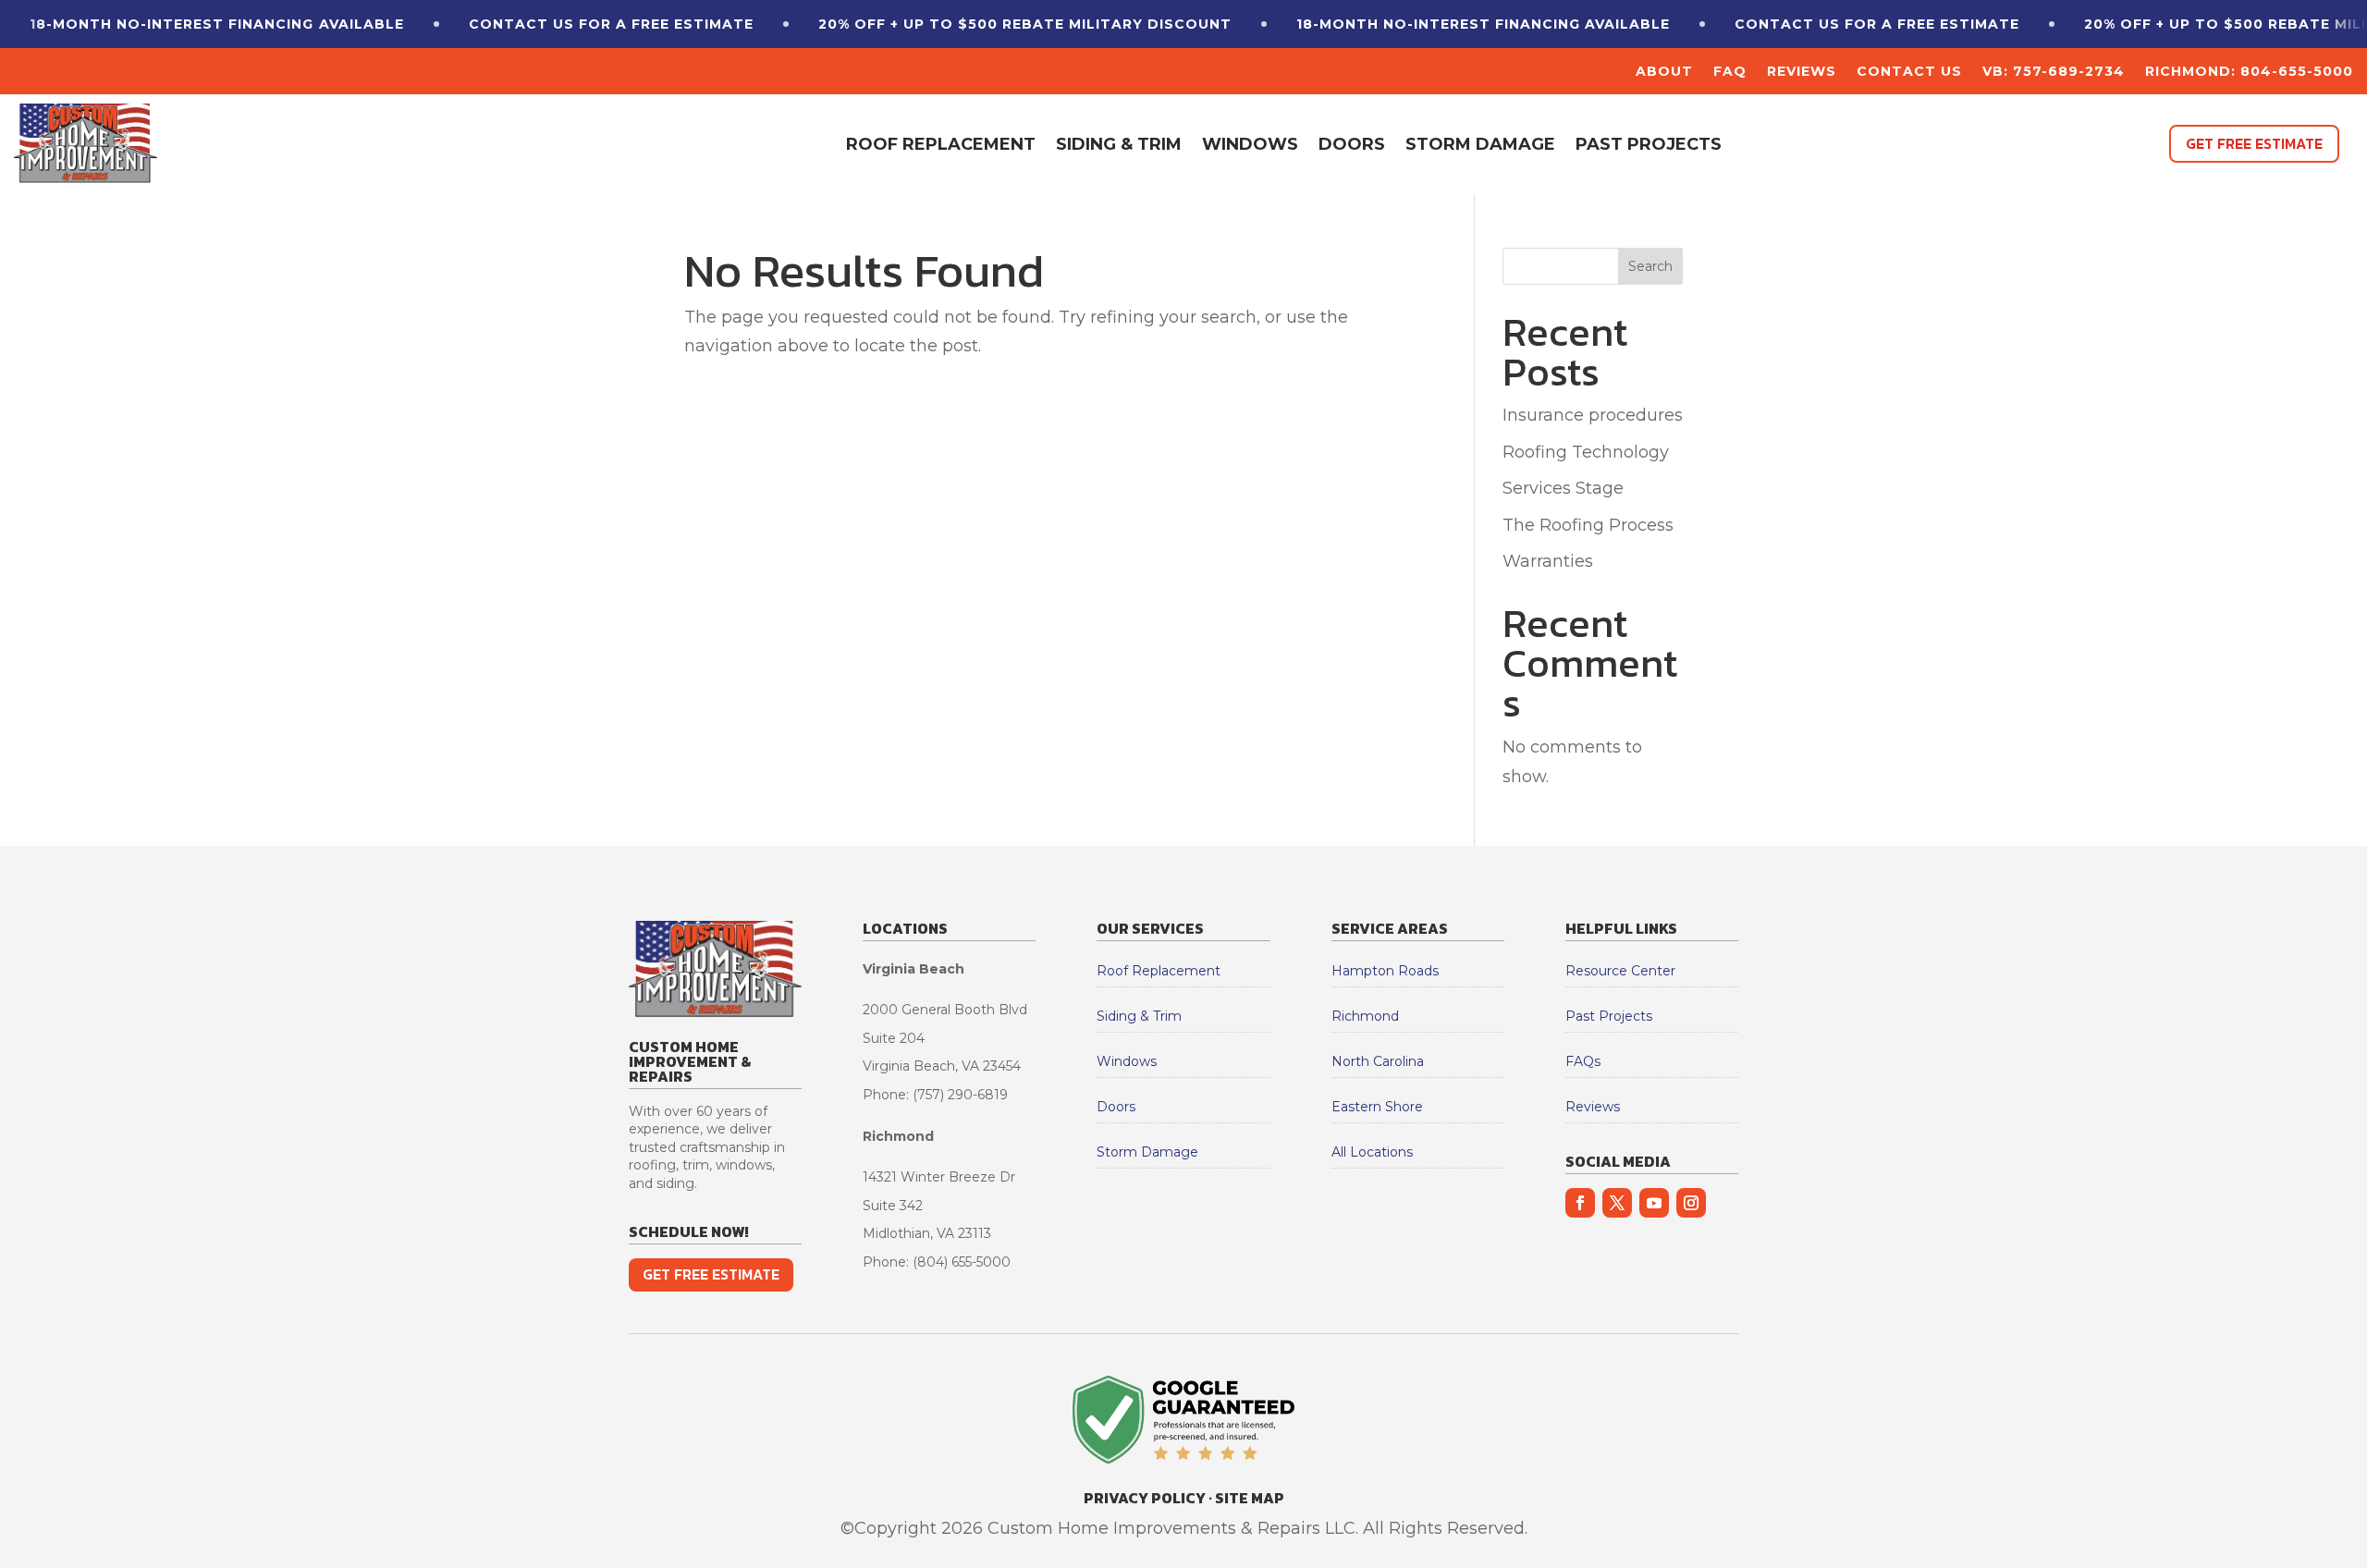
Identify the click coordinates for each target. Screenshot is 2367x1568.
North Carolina (1378, 1061)
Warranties (1548, 561)
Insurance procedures (1593, 415)
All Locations (1372, 1152)
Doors (1352, 144)
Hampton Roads (1385, 971)
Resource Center (1620, 971)
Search (1650, 266)
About (1664, 72)
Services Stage (1563, 488)
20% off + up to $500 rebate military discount (1025, 24)
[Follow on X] (1617, 1203)
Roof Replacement (941, 144)
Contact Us (1909, 72)
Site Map (1250, 1498)
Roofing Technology (1586, 452)
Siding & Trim (1119, 144)
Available (217, 24)
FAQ (1730, 72)
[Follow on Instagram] (1691, 1203)
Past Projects (1649, 144)
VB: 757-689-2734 (2054, 72)
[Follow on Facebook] (1580, 1203)
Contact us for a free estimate (611, 24)
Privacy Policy (1145, 1498)
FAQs (1583, 1061)
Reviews (1802, 72)
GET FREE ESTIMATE (2254, 143)
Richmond (1365, 1016)
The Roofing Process (1588, 525)
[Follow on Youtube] (1654, 1203)
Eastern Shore (1377, 1107)
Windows (1250, 144)
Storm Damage (1480, 144)
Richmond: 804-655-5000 (2249, 72)
